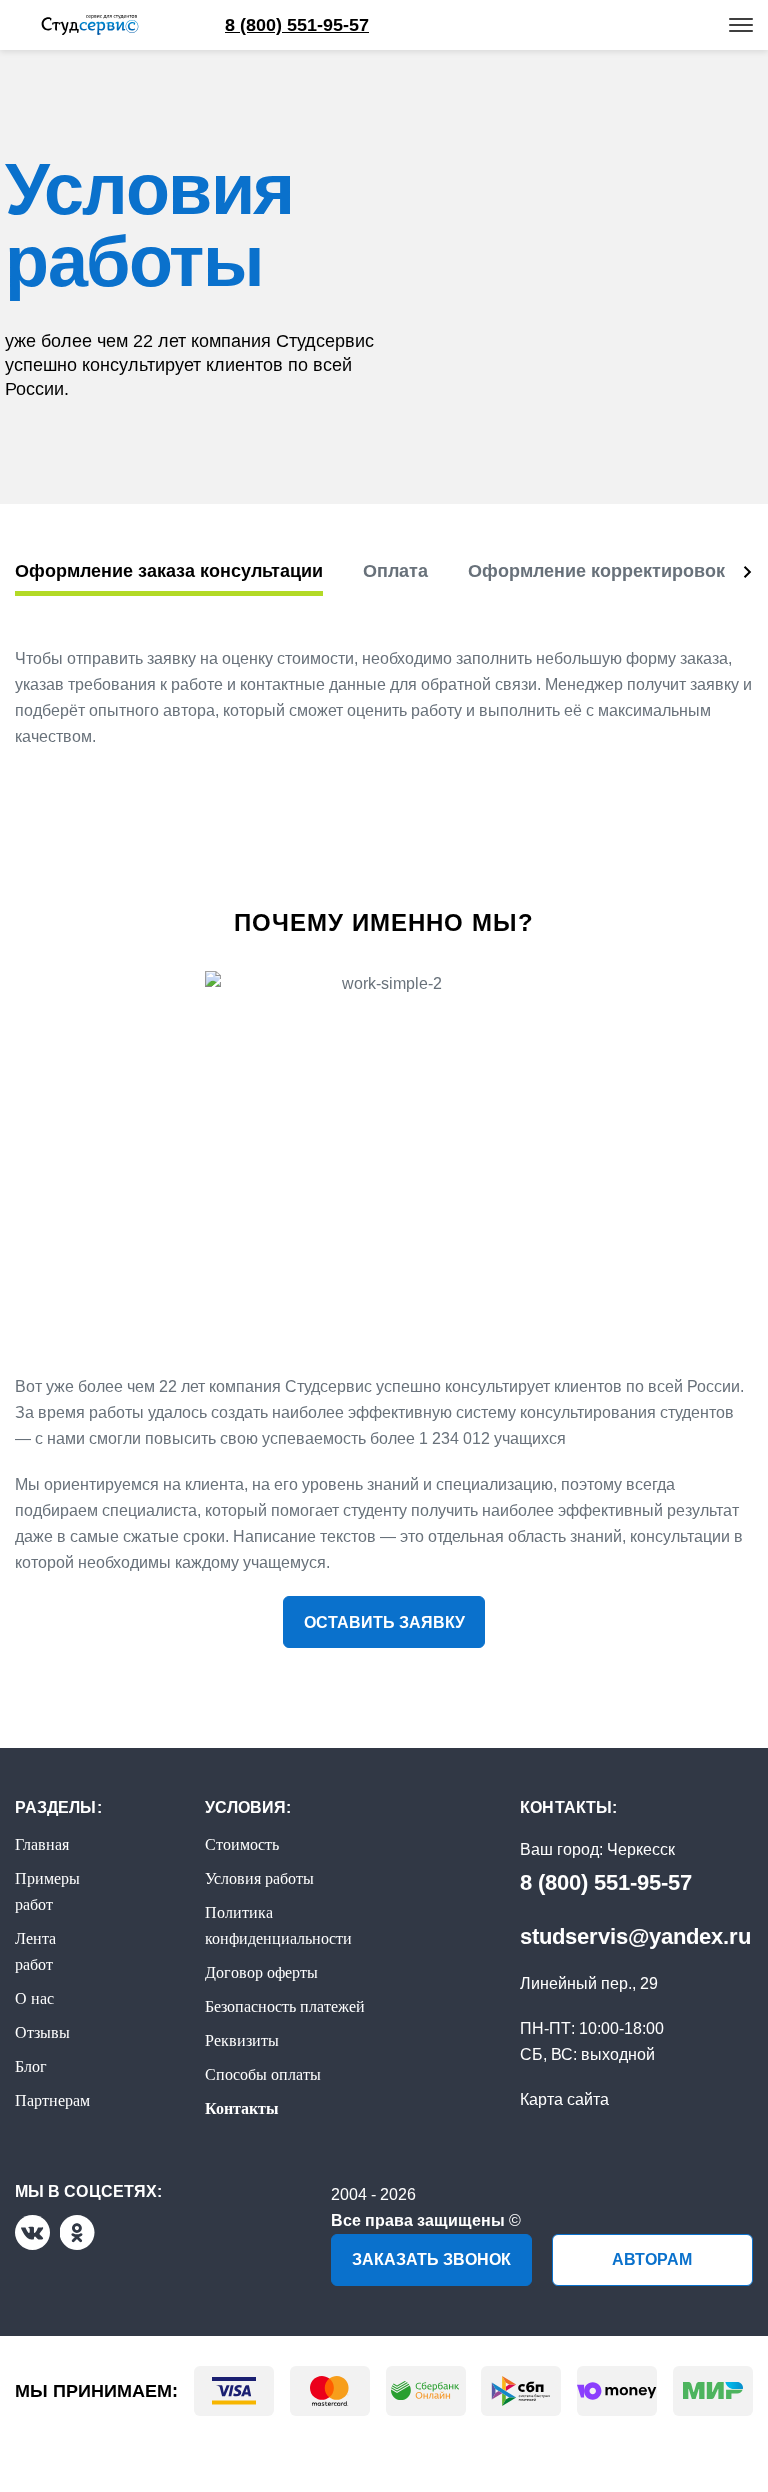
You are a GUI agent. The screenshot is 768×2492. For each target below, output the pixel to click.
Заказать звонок (431, 2259)
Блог (31, 2066)
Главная (42, 1844)
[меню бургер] (741, 25)
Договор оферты (261, 1972)
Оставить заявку (384, 1622)
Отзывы (42, 2032)
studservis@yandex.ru (635, 1936)
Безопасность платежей (285, 2006)
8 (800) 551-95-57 (606, 1882)
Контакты (242, 2108)
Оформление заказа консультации (169, 571)
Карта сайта (564, 2099)
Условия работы (259, 1878)
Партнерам (52, 2100)
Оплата (395, 571)
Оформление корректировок (596, 571)
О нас (34, 1998)
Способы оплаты (263, 2074)
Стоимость (242, 1844)
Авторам (652, 2259)
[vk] (32, 2232)
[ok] (77, 2232)
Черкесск (641, 1849)
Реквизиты (242, 2040)
